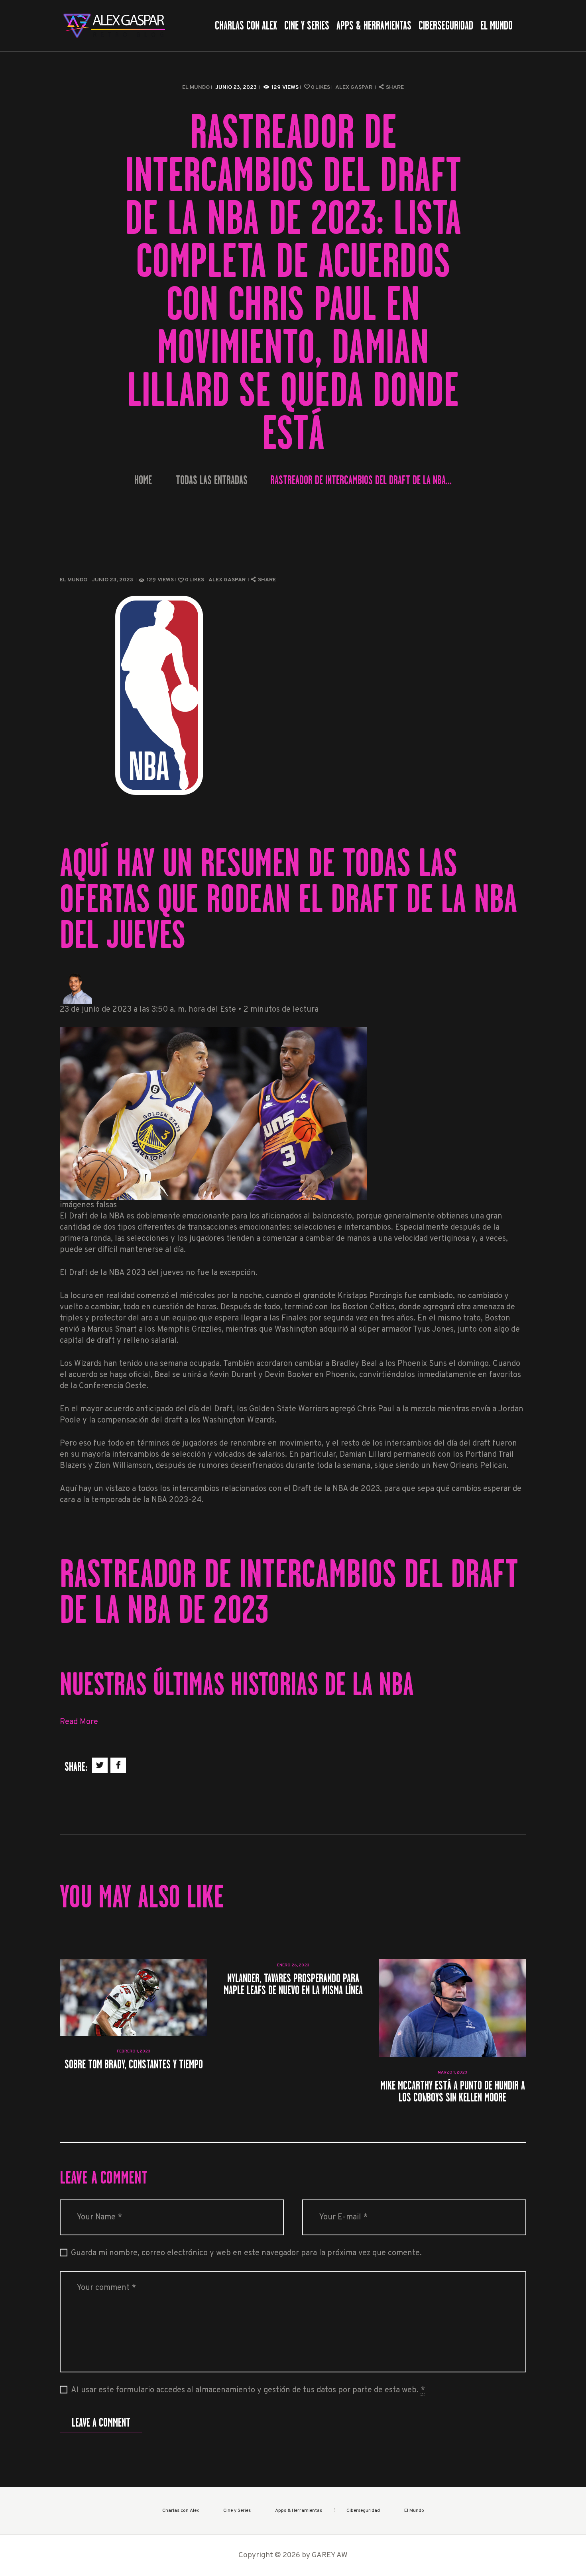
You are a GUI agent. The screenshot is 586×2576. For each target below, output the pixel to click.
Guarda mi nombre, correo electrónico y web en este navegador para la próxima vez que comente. (246, 2253)
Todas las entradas (212, 480)
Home (143, 480)
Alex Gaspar (354, 87)
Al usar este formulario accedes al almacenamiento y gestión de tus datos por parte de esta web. (248, 2390)
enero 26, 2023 (293, 1965)
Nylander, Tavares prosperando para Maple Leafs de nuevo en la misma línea (293, 1984)
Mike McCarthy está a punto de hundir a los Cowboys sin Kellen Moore (453, 2091)
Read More (79, 1722)
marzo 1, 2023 (452, 2073)
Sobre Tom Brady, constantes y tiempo (134, 2064)
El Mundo (196, 87)
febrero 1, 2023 (134, 2051)
